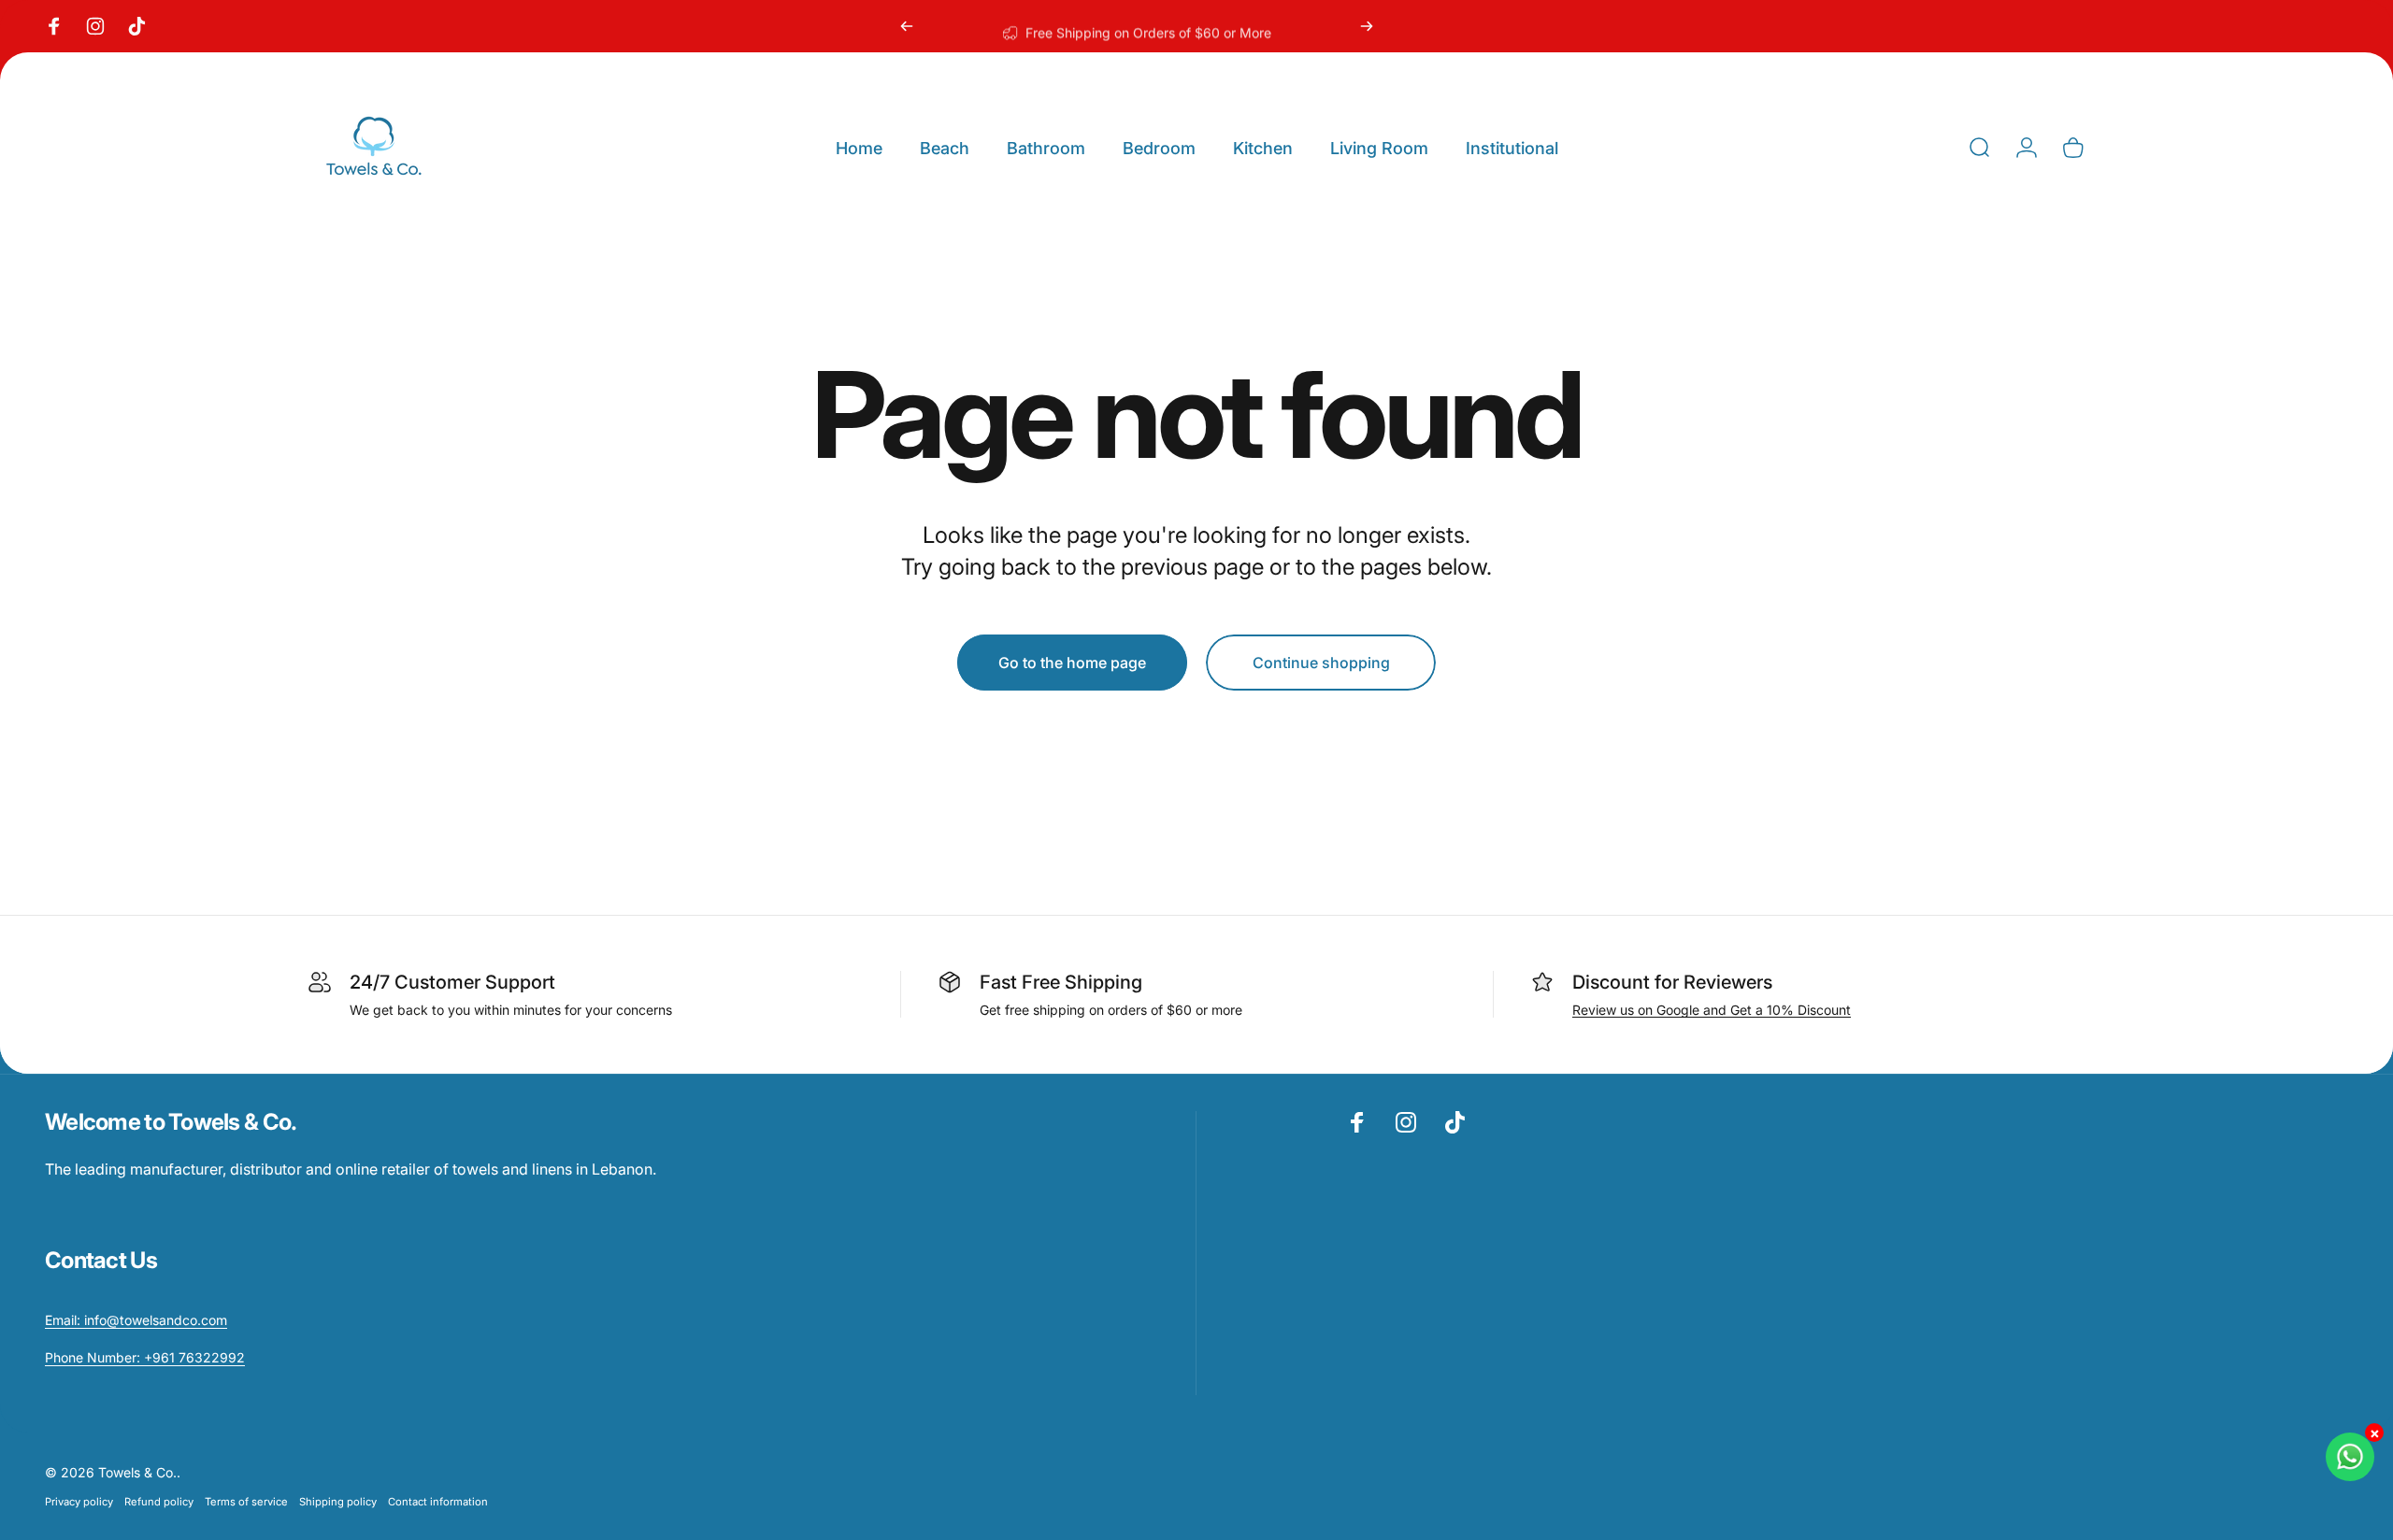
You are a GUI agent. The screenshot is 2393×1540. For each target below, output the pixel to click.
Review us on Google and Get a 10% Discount (1712, 1010)
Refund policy (159, 1502)
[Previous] (907, 26)
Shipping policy (338, 1502)
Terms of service (246, 1502)
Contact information (438, 1502)
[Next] (1367, 26)
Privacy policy (79, 1502)
